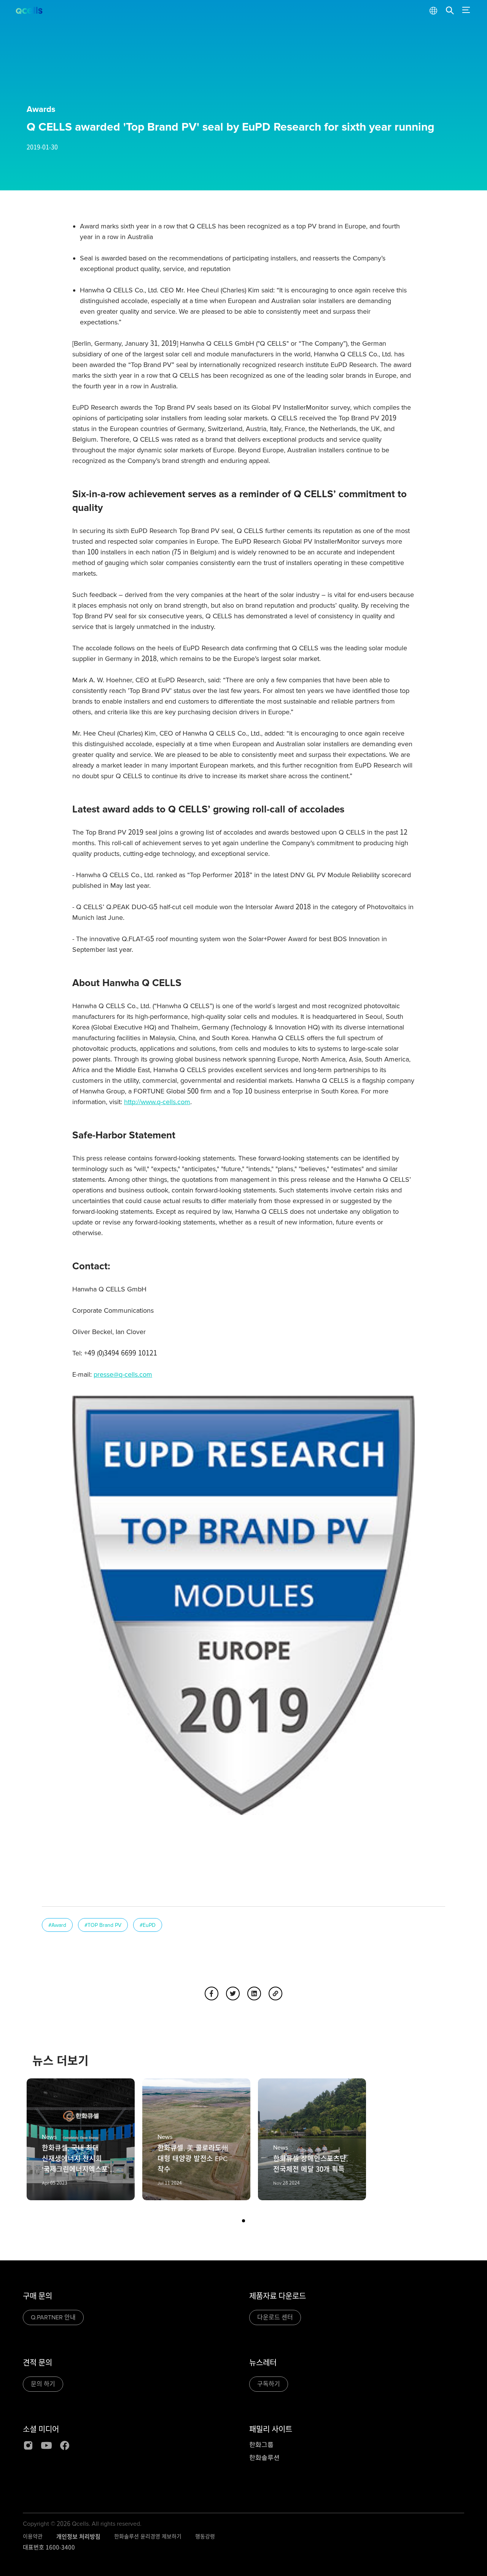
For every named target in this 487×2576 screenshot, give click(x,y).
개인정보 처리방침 (78, 2537)
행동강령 (205, 2537)
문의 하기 (43, 2384)
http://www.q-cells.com (157, 1102)
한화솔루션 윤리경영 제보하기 (148, 2537)
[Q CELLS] (30, 11)
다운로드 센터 (275, 2317)
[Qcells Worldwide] (433, 11)
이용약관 (33, 2537)
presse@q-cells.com (123, 1374)
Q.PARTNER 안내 (53, 2317)
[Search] (450, 11)
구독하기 (269, 2384)
